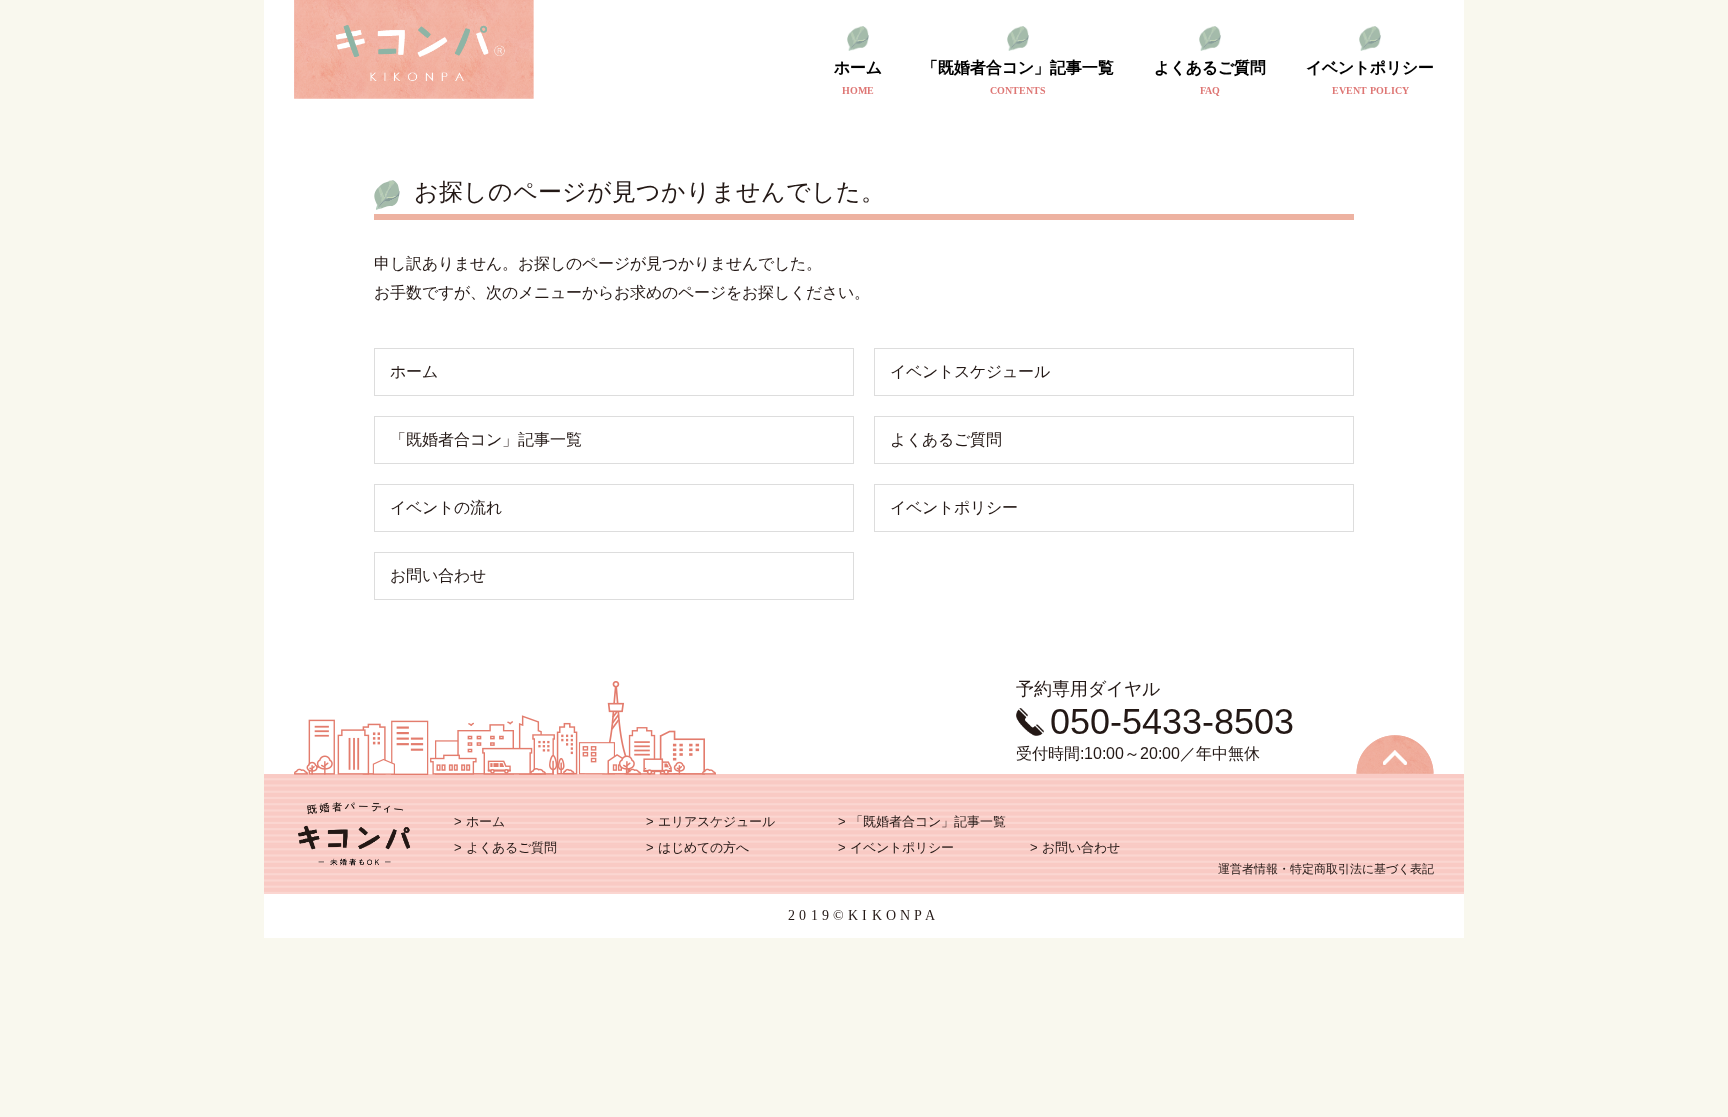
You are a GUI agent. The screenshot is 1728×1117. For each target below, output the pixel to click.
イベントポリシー (1370, 78)
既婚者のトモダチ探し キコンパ (414, 50)
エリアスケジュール (716, 821)
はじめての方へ (703, 847)
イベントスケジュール (970, 371)
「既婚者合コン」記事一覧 (1018, 78)
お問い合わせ (438, 575)
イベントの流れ (446, 507)
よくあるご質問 (1210, 78)
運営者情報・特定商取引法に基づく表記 (1326, 869)
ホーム (858, 78)
